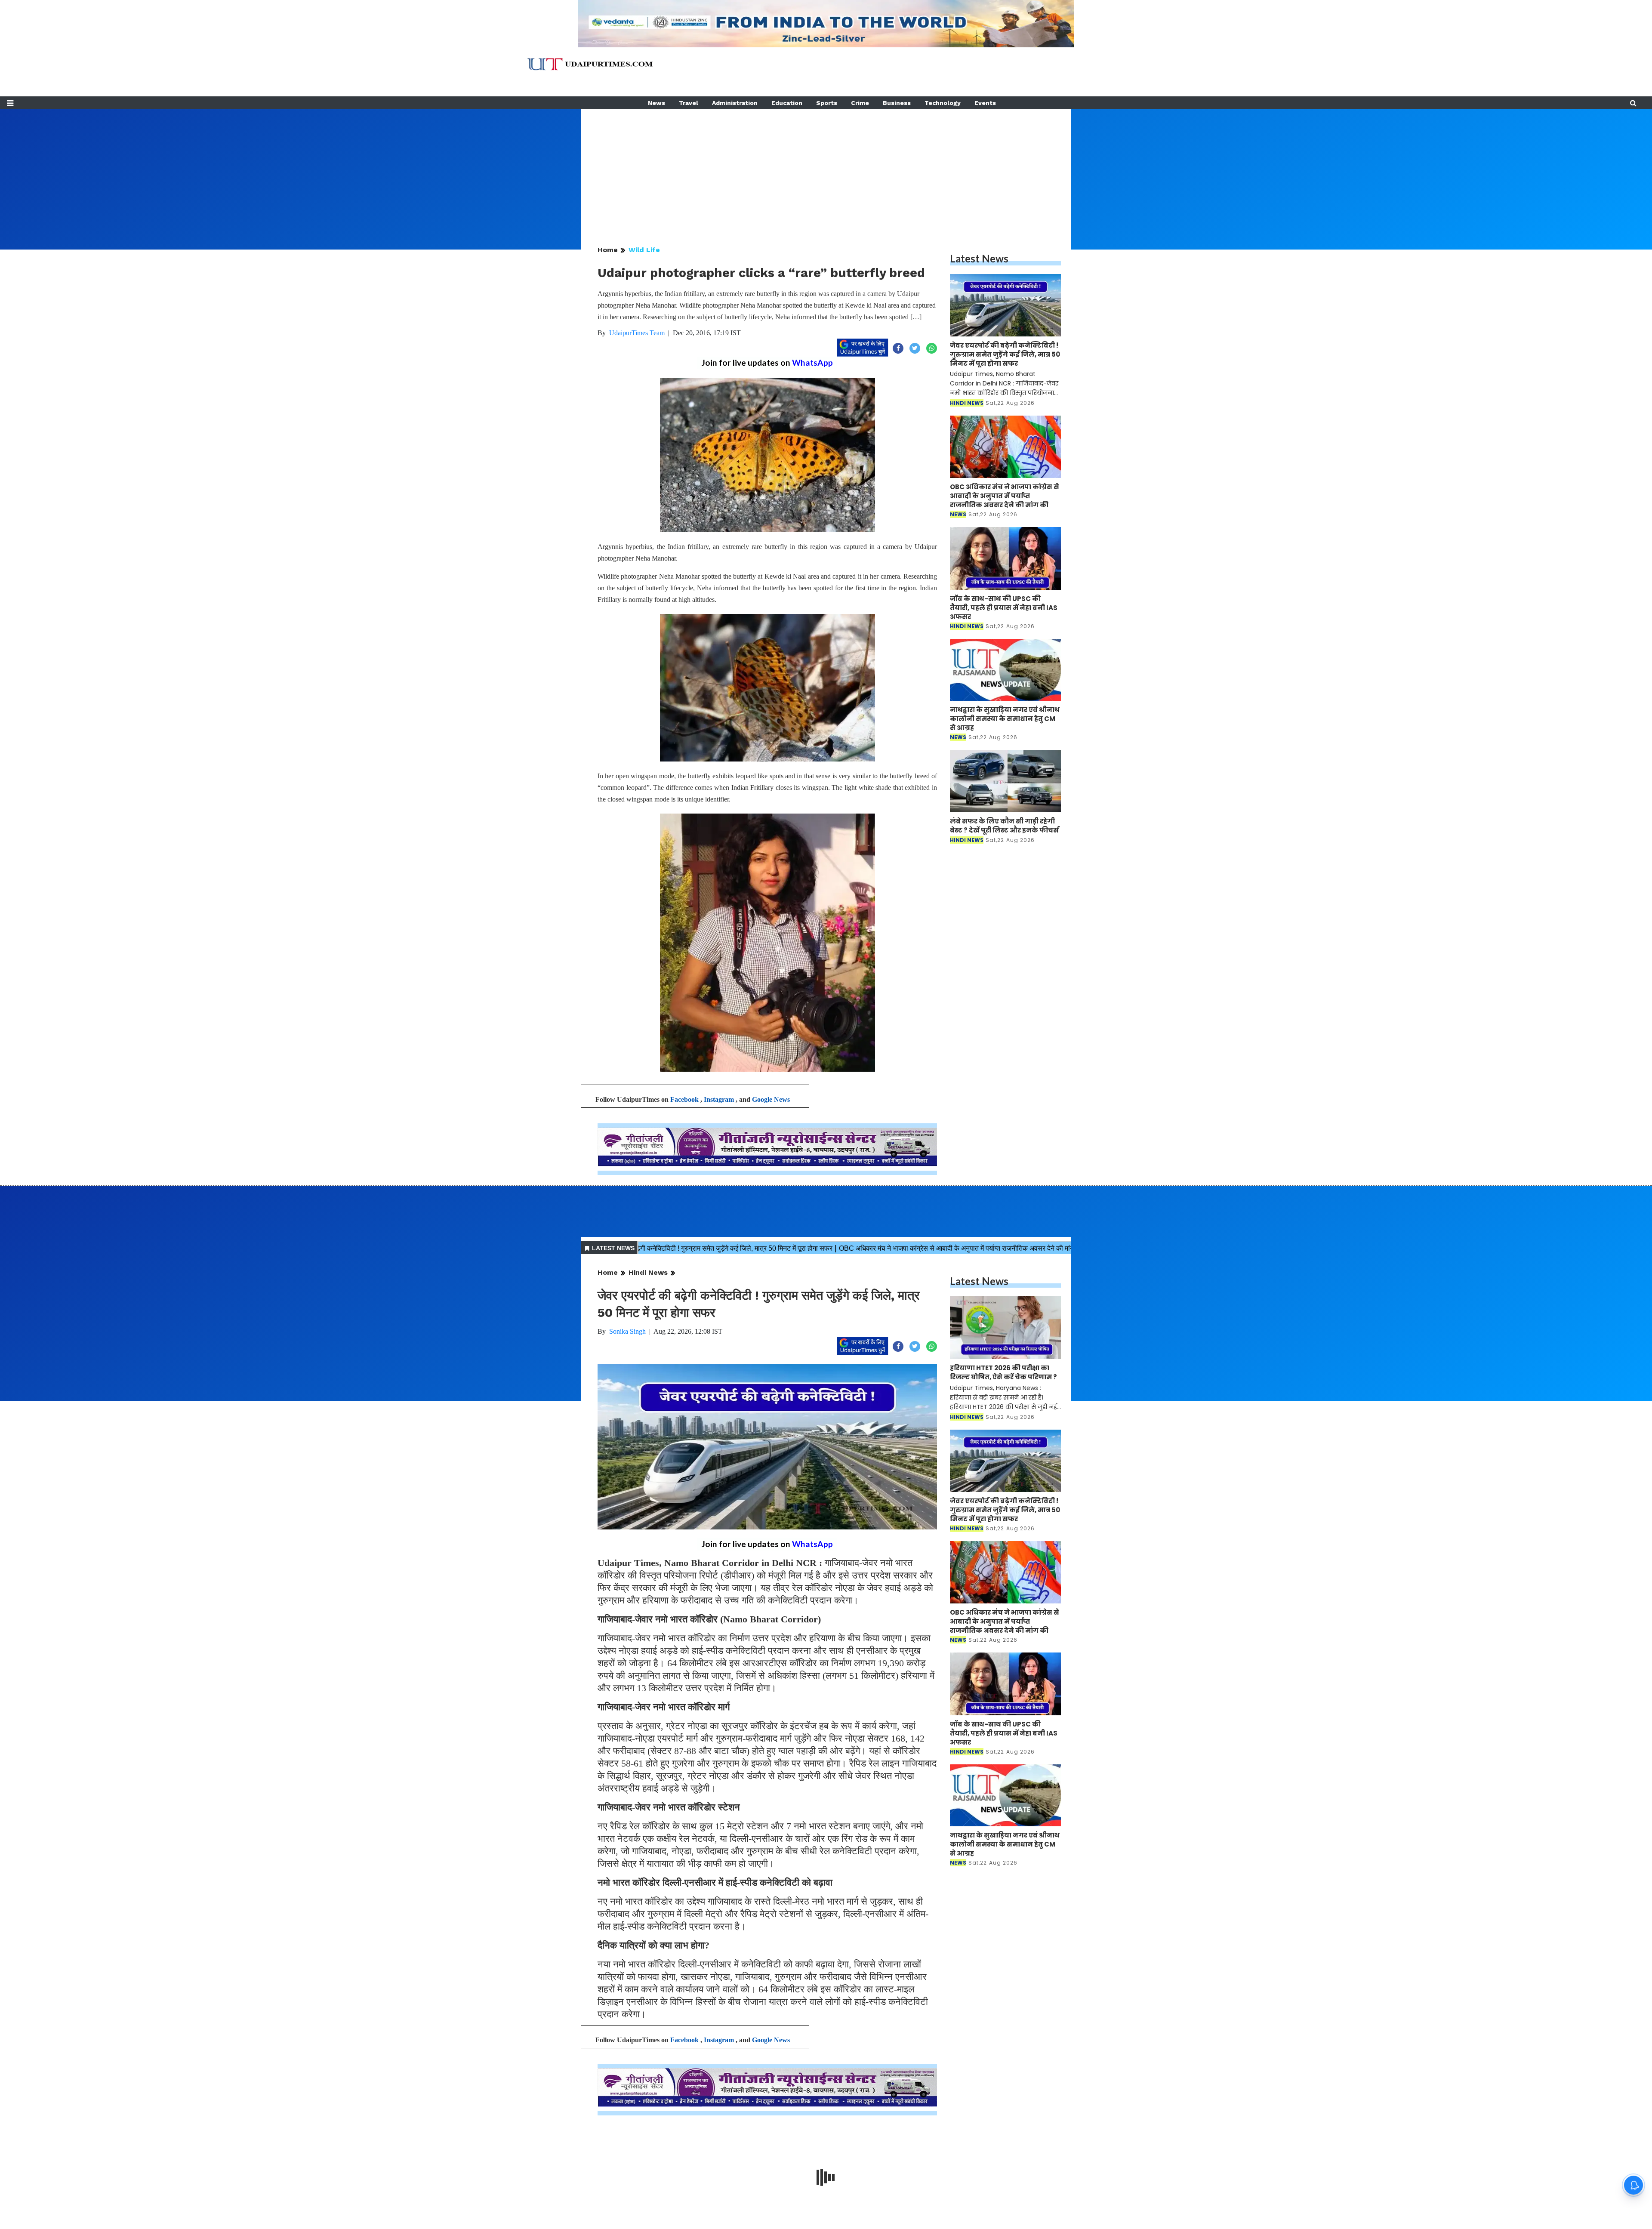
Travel (689, 103)
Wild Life (644, 250)
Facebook (684, 1099)
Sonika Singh (627, 1331)
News (656, 103)
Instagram (719, 1099)
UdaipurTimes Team (637, 333)
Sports (827, 103)
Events (985, 103)
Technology (943, 103)
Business (897, 103)
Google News (771, 1099)
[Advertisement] (826, 170)
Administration (735, 103)
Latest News (979, 258)
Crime (860, 103)
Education (787, 103)
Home (608, 250)
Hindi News (648, 1272)
